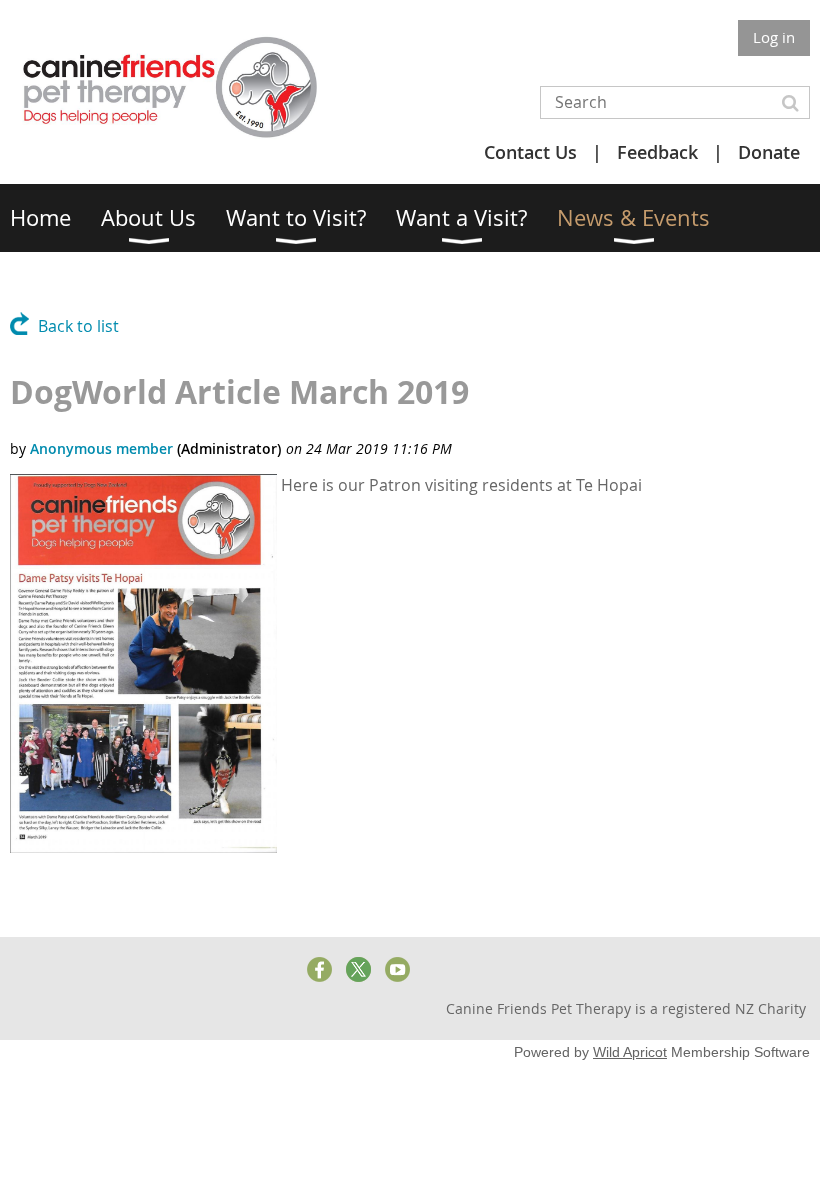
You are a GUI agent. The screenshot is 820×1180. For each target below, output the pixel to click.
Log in (774, 37)
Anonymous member (101, 448)
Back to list (78, 326)
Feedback (657, 152)
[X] (358, 969)
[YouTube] (397, 969)
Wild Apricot (630, 1052)
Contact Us (530, 152)
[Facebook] (319, 969)
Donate (769, 152)
